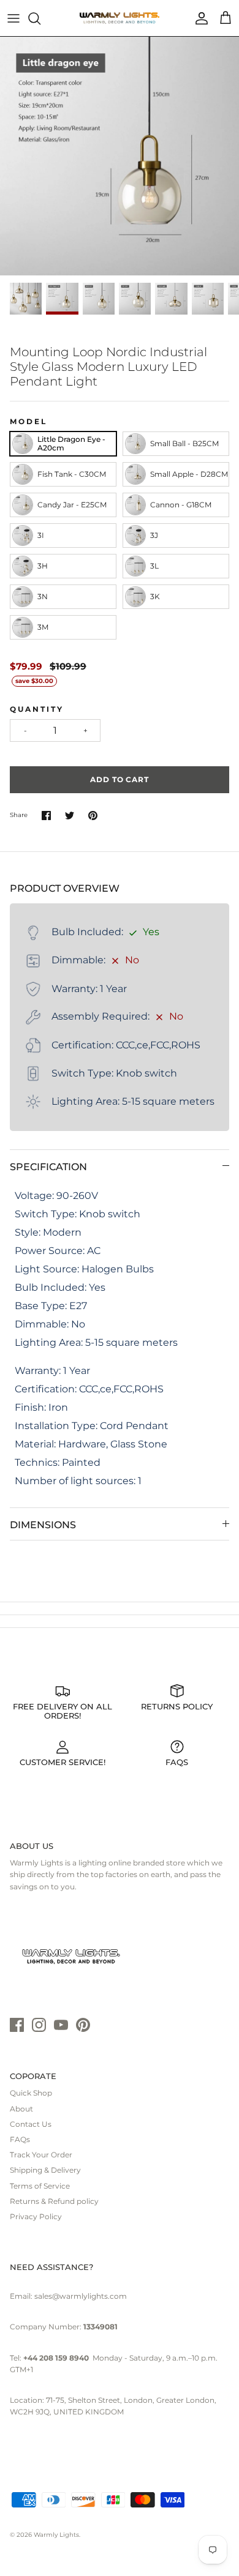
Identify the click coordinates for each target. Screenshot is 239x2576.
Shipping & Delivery (45, 2170)
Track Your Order (41, 2155)
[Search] (40, 18)
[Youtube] (61, 2025)
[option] (120, 156)
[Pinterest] (83, 2025)
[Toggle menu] (13, 18)
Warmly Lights (56, 2535)
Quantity (37, 709)
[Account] (199, 18)
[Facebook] (17, 2025)
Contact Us (31, 2124)
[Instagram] (39, 2025)
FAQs (20, 2139)
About (21, 2109)
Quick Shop (31, 2093)
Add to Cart (120, 779)
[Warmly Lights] (120, 18)
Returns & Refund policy (54, 2201)
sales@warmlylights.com (81, 2296)
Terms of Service (40, 2186)
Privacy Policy (36, 2216)
